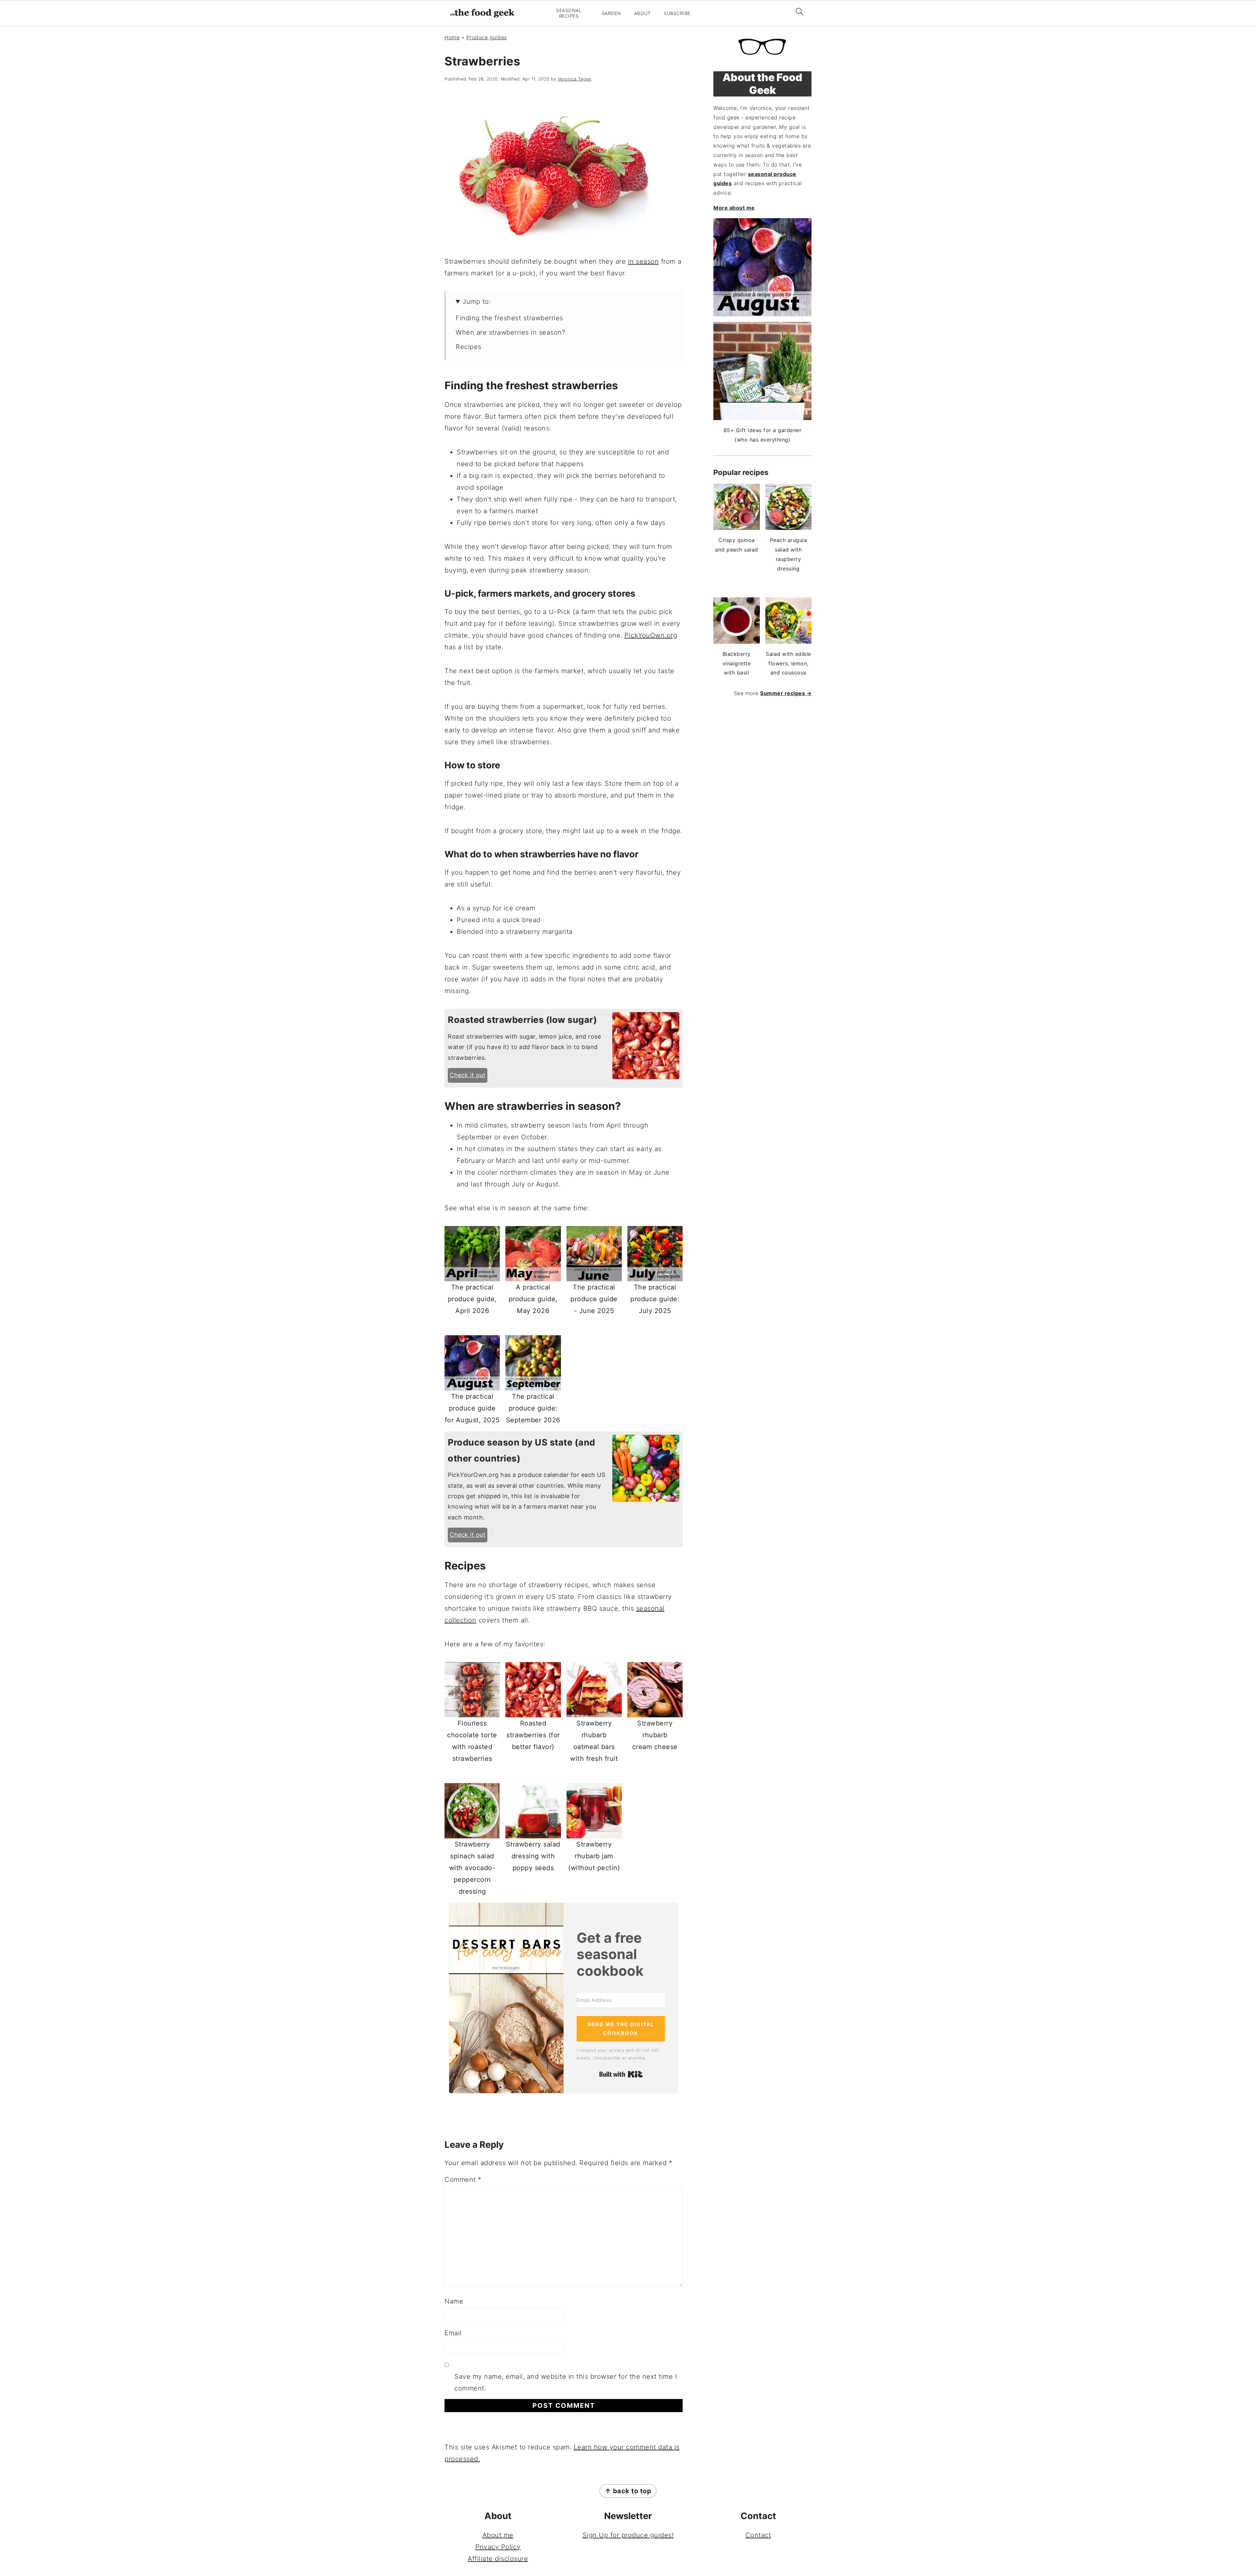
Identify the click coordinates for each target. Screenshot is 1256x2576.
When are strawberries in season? (510, 332)
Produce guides (487, 37)
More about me (734, 208)
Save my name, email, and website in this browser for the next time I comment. (566, 2382)
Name (454, 2301)
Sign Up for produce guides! (628, 2535)
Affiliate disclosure (498, 2559)
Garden (611, 13)
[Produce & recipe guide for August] (762, 267)
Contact (758, 2535)
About (643, 13)
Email (453, 2333)
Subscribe (677, 13)
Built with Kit (621, 2074)
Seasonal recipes (569, 13)
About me (498, 2535)
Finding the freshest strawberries (509, 318)
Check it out (468, 1075)
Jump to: (477, 302)
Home (452, 37)
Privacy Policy (498, 2547)
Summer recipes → (786, 693)
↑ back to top (628, 2491)
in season (644, 261)
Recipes (469, 347)
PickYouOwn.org (651, 635)
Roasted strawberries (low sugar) (522, 1020)
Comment (463, 2180)
